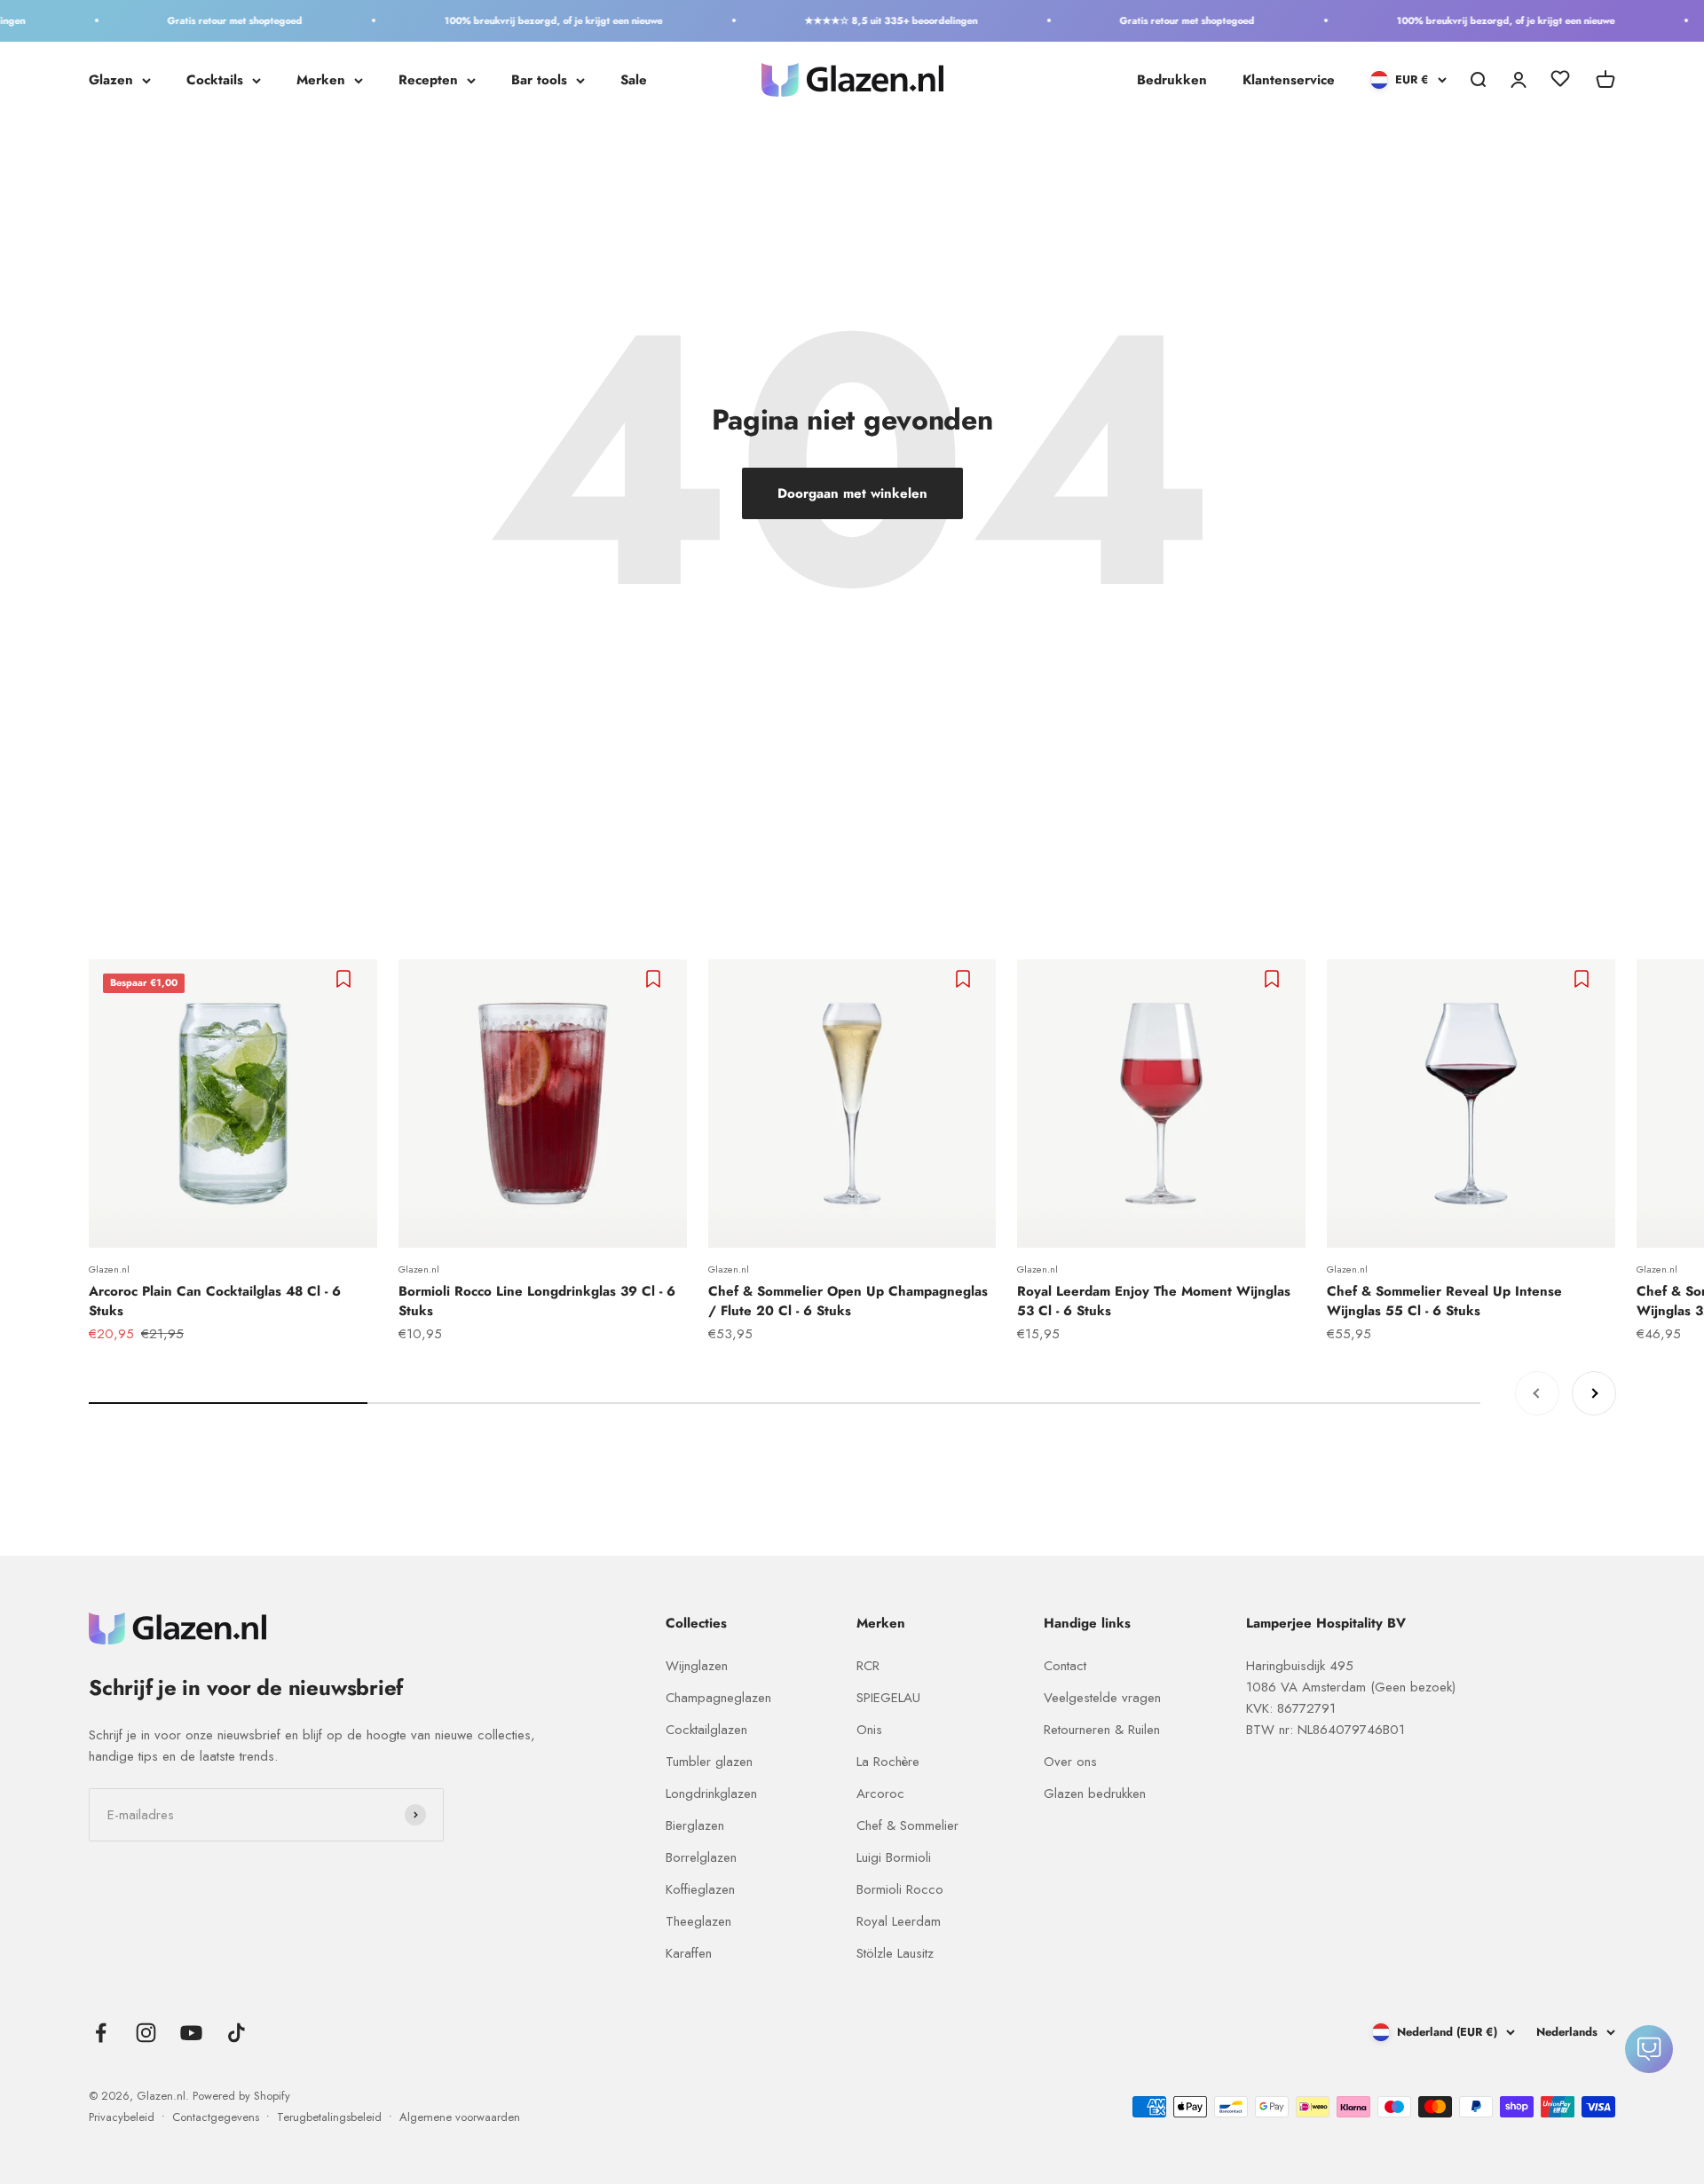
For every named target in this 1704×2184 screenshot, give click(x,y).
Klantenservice (1289, 80)
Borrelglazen (701, 1857)
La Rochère (888, 1762)
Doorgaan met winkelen (852, 493)
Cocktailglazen (706, 1730)
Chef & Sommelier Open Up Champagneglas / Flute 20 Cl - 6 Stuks (848, 1301)
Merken (321, 80)
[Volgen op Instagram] (146, 2033)
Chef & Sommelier (907, 1825)
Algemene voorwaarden (460, 2117)
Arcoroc (880, 1794)
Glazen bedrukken (1095, 1794)
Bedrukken (1172, 80)
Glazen (111, 80)
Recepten (428, 80)
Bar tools (539, 80)
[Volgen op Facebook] (101, 2033)
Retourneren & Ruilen (1102, 1730)
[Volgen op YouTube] (191, 2033)
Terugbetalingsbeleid (329, 2117)
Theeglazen (698, 1921)
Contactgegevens (216, 2117)
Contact (1065, 1666)
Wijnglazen (697, 1666)
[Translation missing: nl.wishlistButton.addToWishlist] (346, 979)
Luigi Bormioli (894, 1857)
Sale (634, 80)
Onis (869, 1730)
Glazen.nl (109, 1269)
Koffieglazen (700, 1889)
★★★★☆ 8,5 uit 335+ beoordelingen (861, 20)
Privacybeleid (122, 2117)
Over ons (1070, 1762)
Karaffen (689, 1953)
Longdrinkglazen (711, 1794)
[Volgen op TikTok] (237, 2033)
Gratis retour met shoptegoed (205, 20)
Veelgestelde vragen (1102, 1698)
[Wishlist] (1560, 82)
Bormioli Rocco (900, 1889)
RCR (868, 1666)
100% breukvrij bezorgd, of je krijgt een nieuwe (524, 20)
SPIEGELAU (888, 1698)
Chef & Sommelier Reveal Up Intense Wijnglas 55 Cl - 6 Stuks (1444, 1301)
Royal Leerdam (899, 1921)
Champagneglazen (718, 1698)
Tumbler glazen (709, 1762)
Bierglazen (695, 1825)
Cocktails (215, 80)
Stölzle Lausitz (895, 1953)
